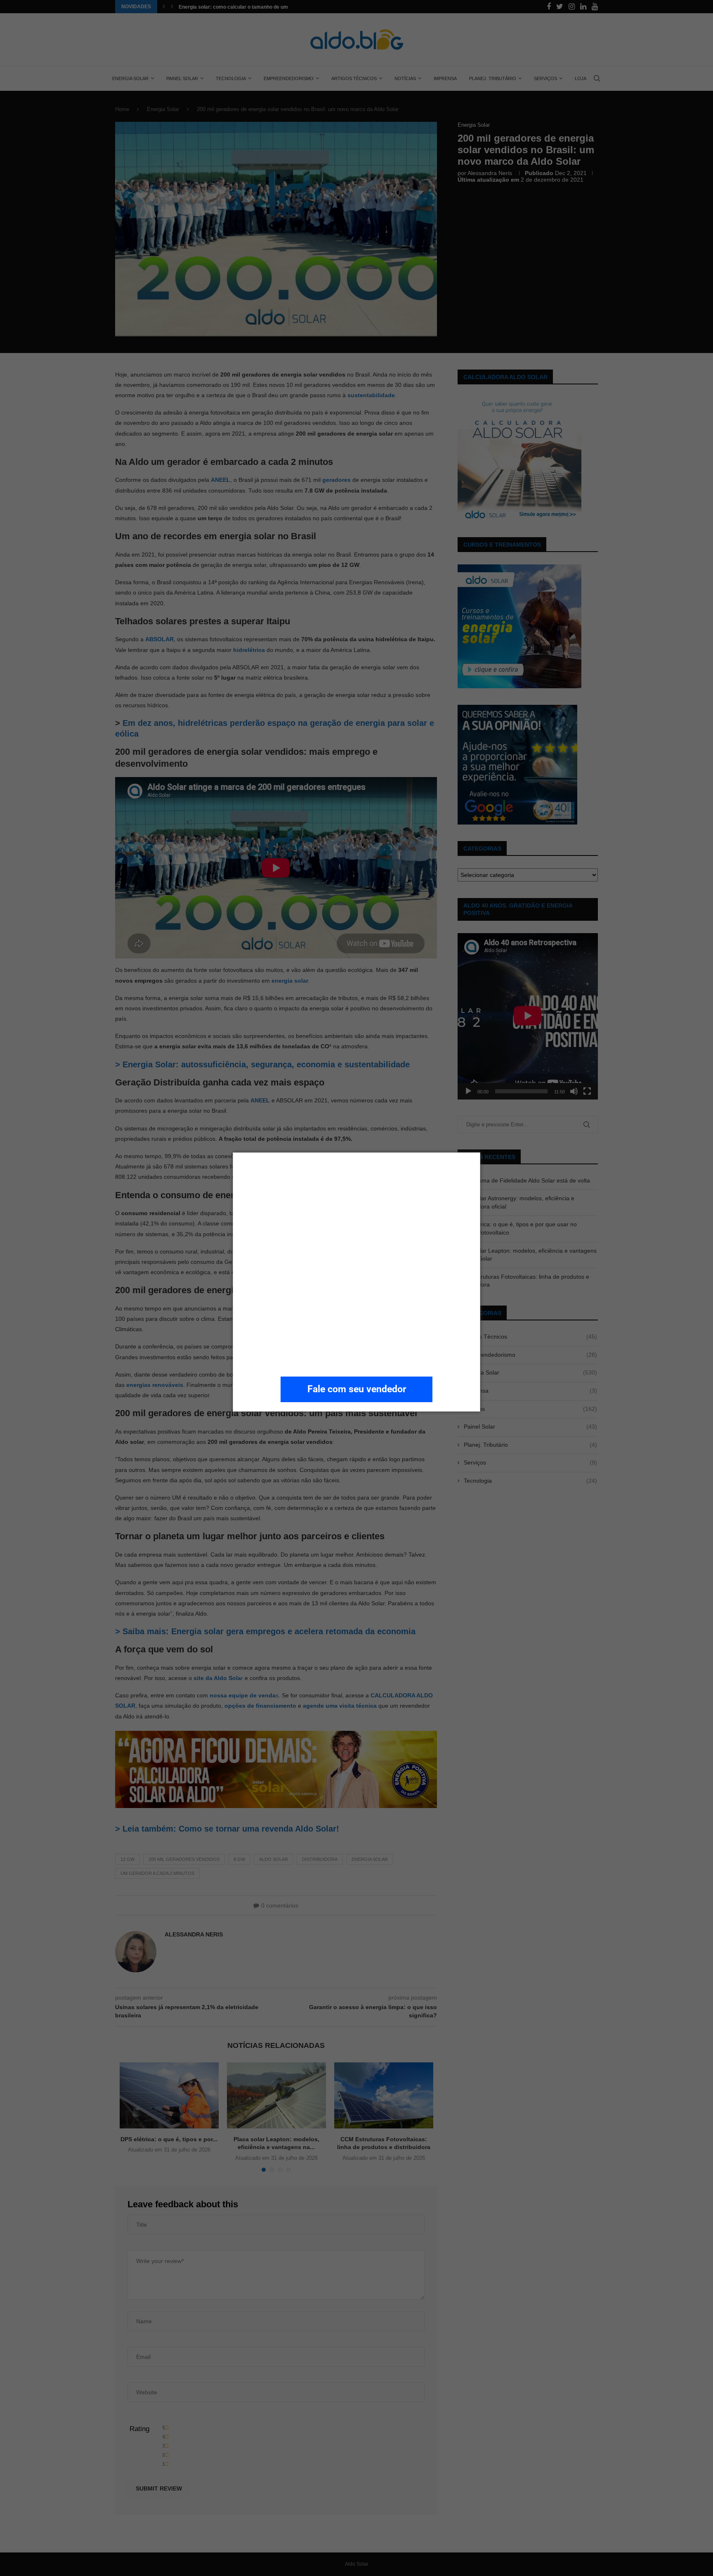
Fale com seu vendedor (357, 1389)
